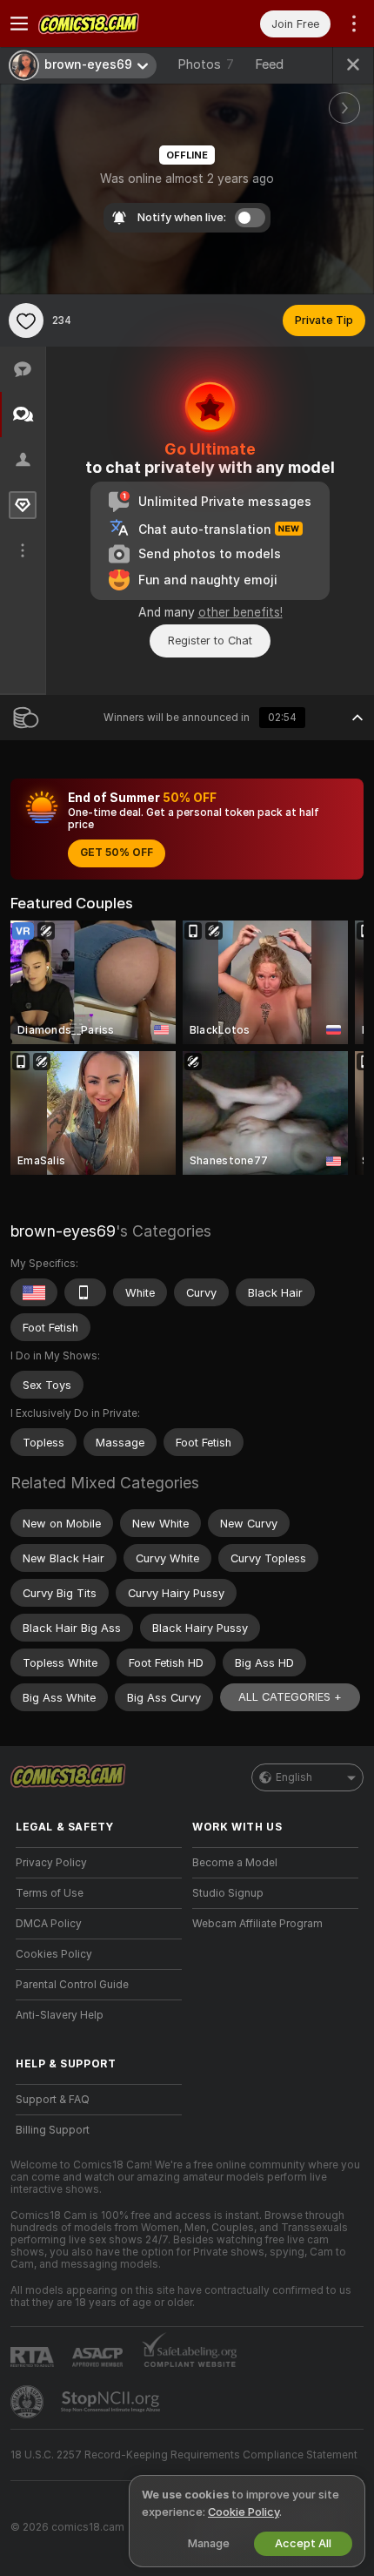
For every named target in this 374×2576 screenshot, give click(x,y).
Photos (206, 64)
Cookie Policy (244, 2512)
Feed (269, 64)
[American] (34, 1292)
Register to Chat (210, 641)
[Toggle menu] (19, 24)
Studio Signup (228, 1893)
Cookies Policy (54, 1954)
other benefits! (240, 612)
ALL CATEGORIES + (290, 1697)
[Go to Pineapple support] (29, 2402)
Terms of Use (50, 1893)
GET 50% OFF (117, 853)
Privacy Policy (51, 1863)
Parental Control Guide (72, 1985)
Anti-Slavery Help (60, 2015)
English (294, 1777)
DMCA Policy (49, 1924)
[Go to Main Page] (113, 24)
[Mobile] (85, 1292)
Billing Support (53, 2130)
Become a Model (235, 1863)
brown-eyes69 (63, 1231)
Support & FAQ (53, 2100)
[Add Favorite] (26, 320)
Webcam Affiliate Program (257, 1924)
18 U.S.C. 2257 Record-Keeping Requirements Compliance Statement (184, 2455)
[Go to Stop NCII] (112, 2402)
